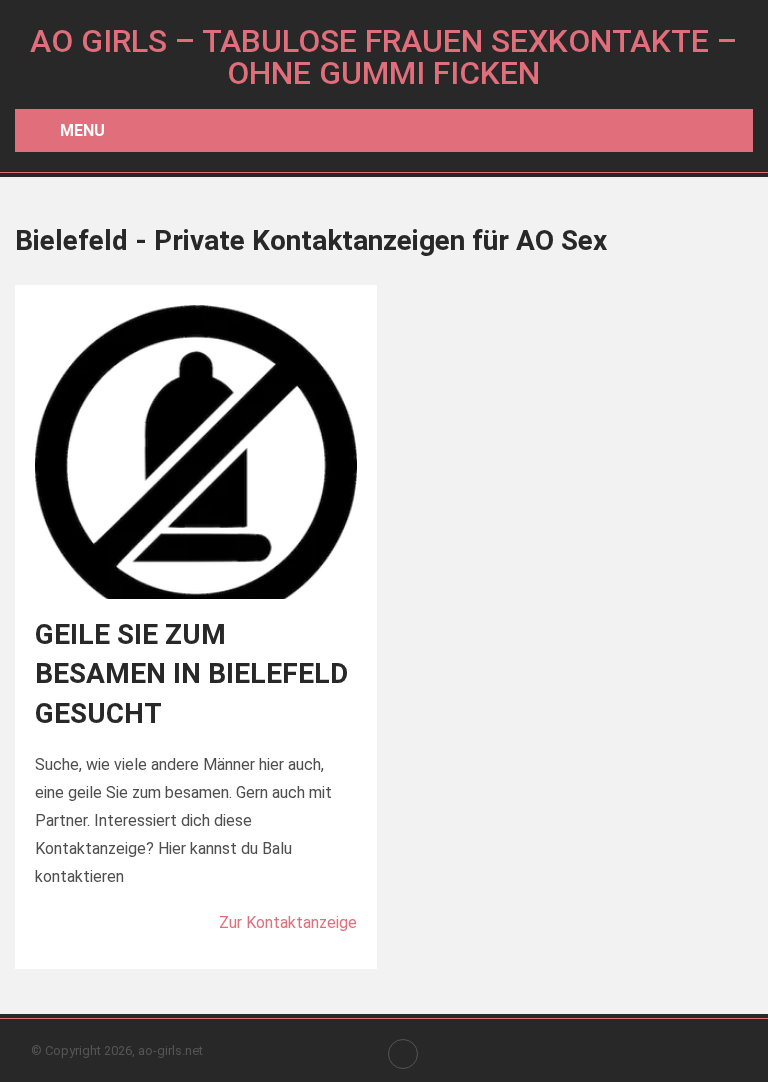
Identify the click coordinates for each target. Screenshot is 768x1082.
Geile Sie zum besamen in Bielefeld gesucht (191, 673)
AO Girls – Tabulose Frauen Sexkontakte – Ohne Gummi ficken (383, 57)
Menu (82, 130)
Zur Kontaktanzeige (288, 922)
